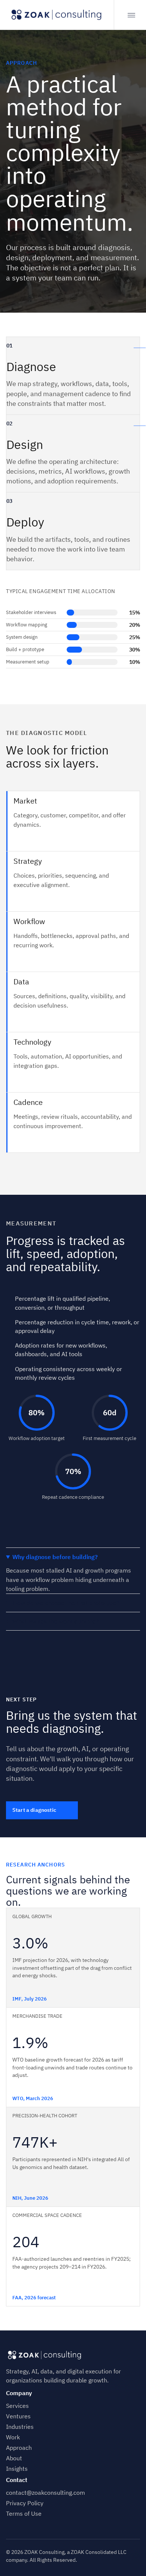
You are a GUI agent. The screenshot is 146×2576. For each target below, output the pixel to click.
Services (17, 2406)
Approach (19, 2448)
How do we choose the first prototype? (66, 1603)
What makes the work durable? (56, 1621)
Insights (17, 2469)
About (14, 2458)
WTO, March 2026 (33, 2098)
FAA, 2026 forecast (34, 2298)
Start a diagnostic (34, 1810)
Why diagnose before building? (55, 1557)
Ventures (18, 2416)
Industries (20, 2427)
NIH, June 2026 (30, 2198)
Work (13, 2437)
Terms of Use (24, 2513)
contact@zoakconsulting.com (45, 2493)
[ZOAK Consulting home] (57, 15)
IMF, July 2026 (30, 1999)
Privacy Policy (25, 2503)
